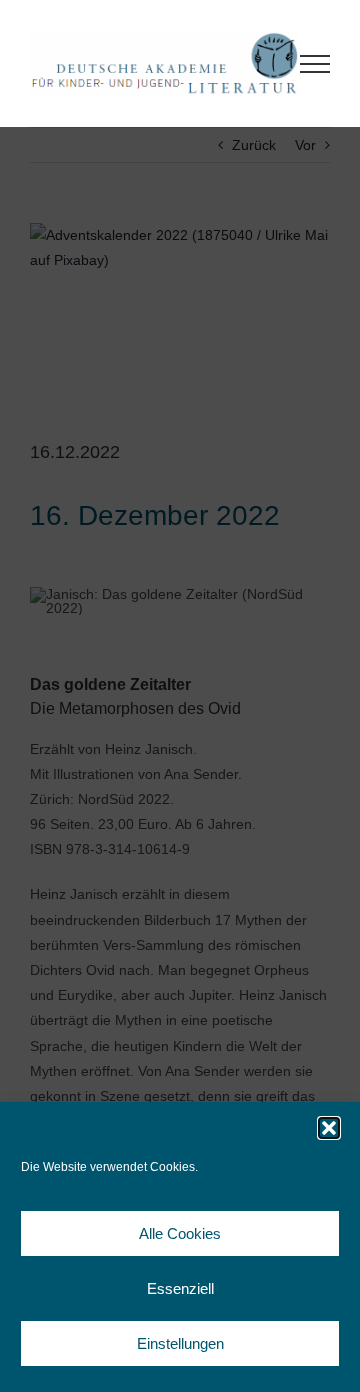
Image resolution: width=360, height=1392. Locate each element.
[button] (329, 1128)
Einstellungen (180, 1343)
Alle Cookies (180, 1233)
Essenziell (180, 1288)
